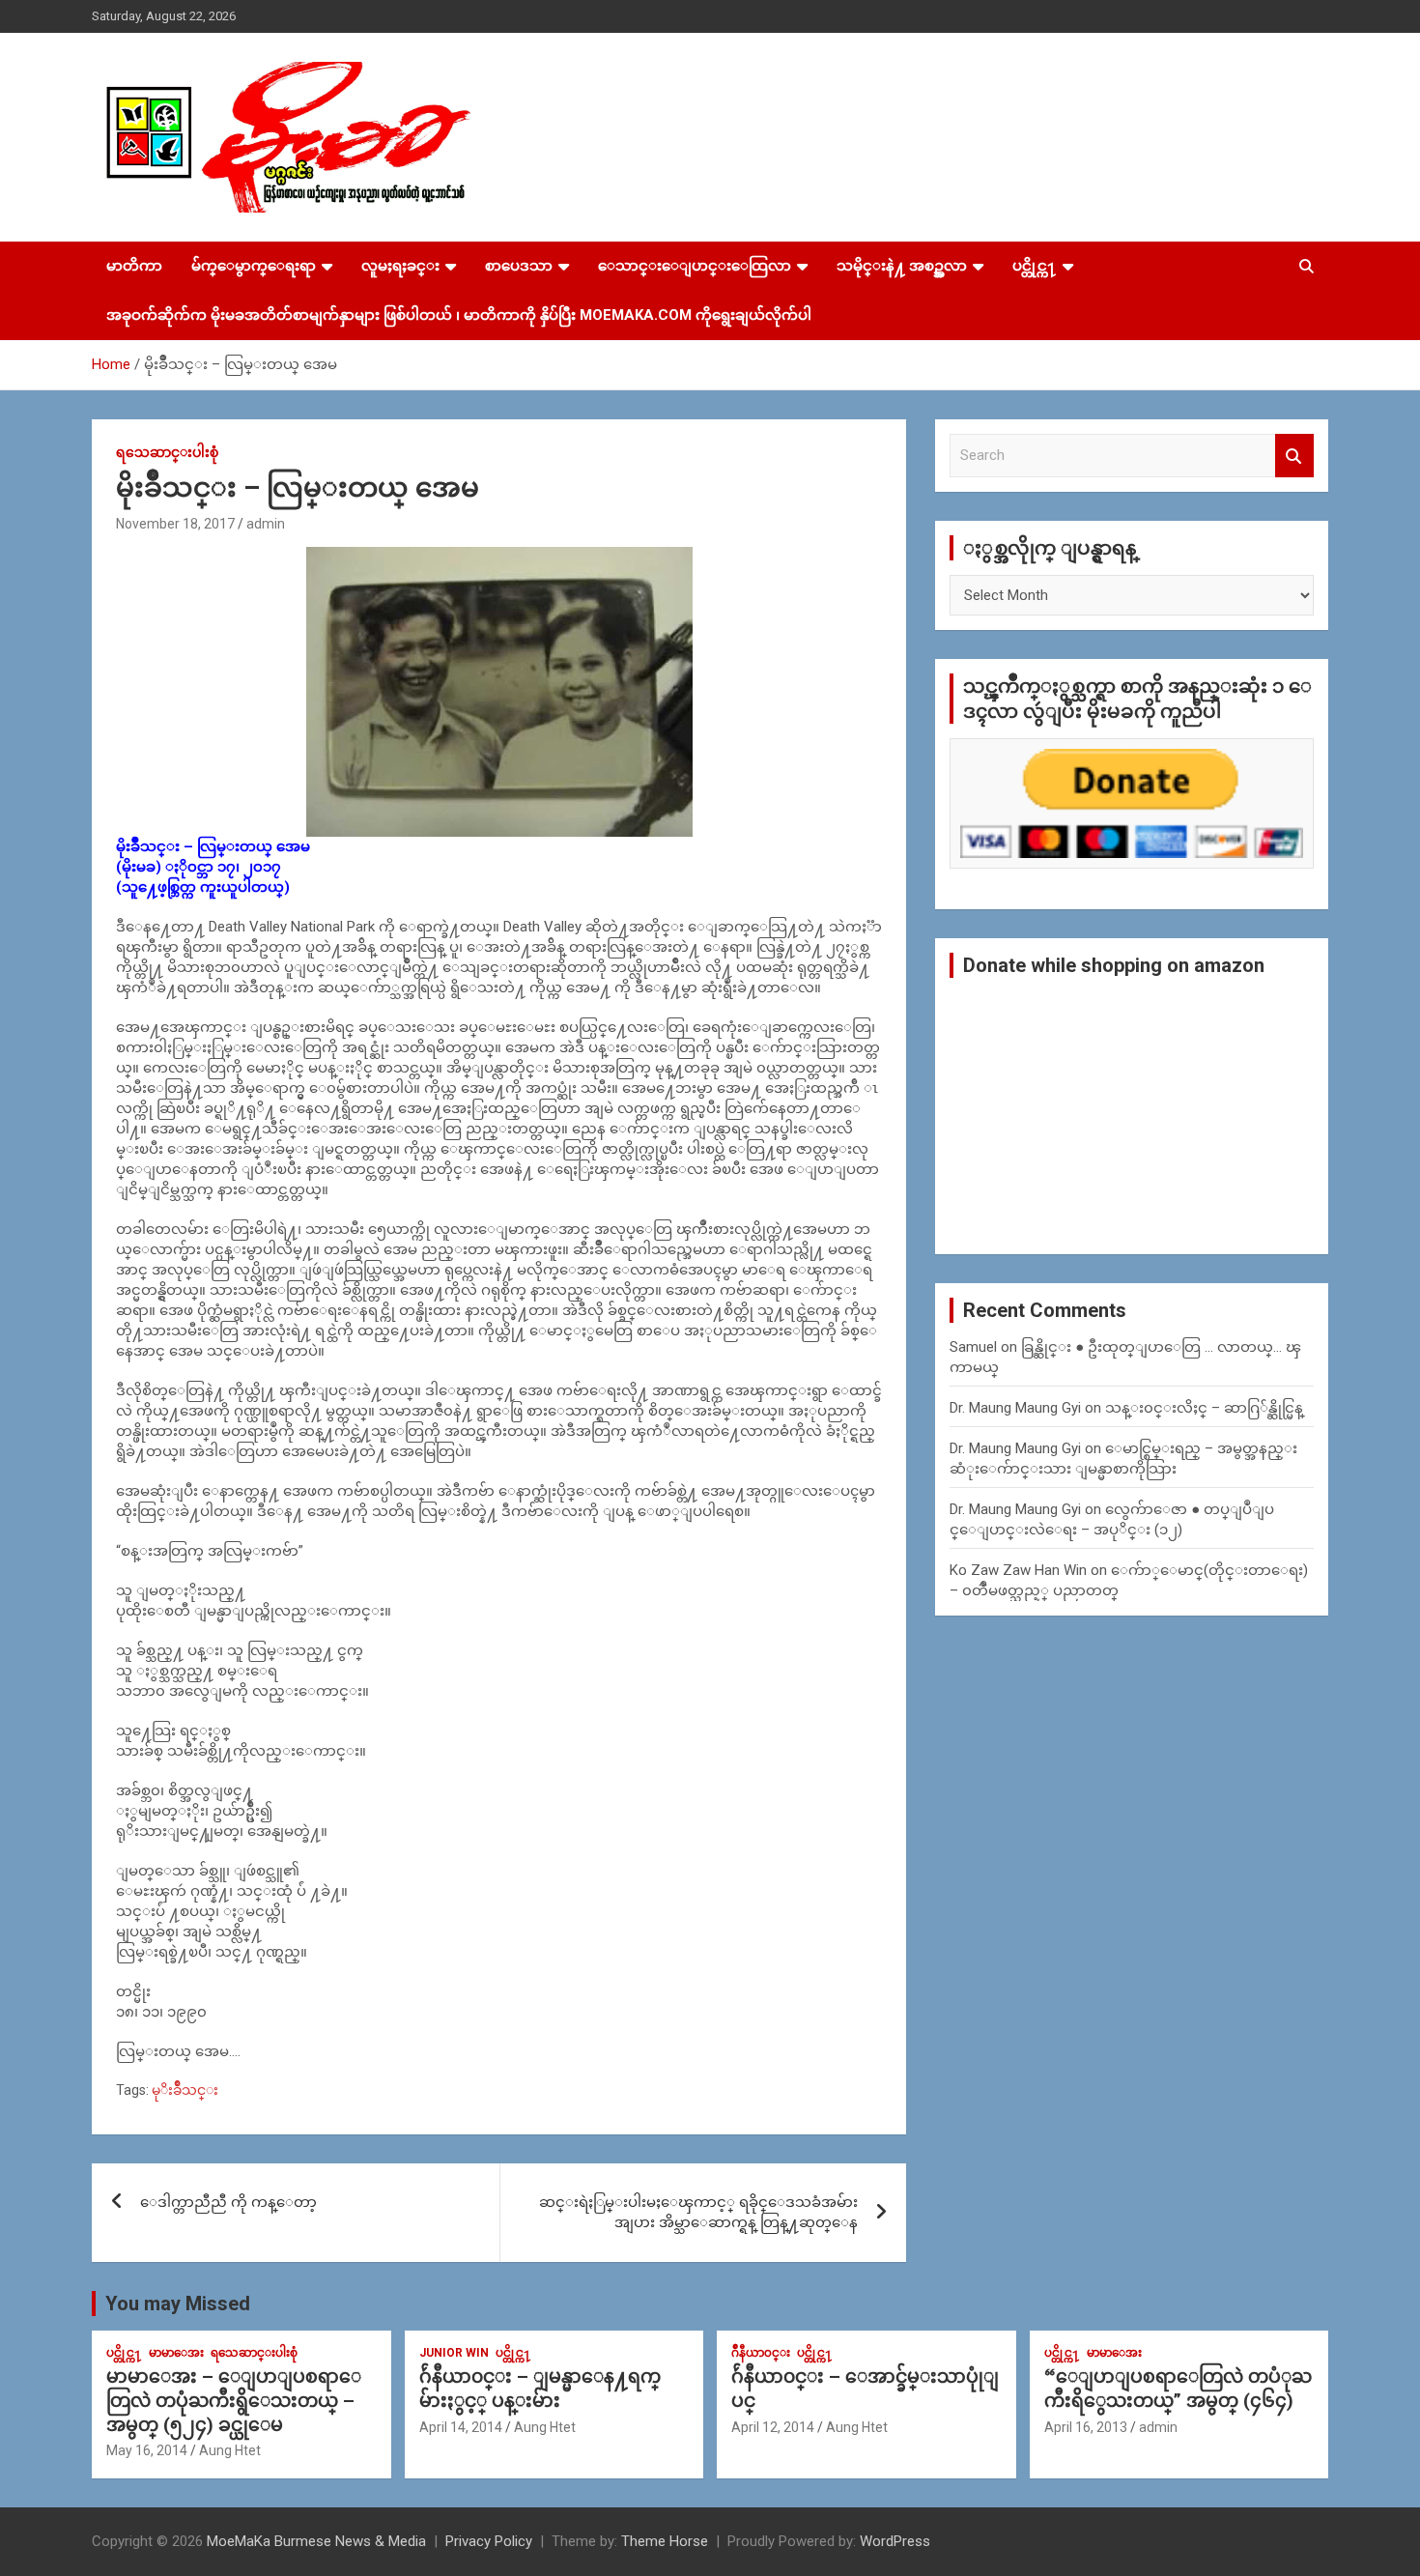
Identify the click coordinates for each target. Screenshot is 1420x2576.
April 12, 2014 (773, 2427)
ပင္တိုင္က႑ (1035, 266)
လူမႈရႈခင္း (400, 266)
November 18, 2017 (175, 524)
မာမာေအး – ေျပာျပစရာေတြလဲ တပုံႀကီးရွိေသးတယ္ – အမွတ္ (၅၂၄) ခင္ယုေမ (234, 2400)
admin (266, 524)
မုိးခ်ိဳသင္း (185, 2090)
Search (1294, 456)
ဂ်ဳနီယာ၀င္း (761, 2353)
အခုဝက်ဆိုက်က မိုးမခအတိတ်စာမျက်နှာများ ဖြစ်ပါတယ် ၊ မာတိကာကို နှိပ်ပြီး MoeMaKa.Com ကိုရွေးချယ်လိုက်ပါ (459, 315)
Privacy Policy (489, 2541)
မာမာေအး (176, 2353)
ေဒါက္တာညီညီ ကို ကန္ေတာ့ (228, 2202)
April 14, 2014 (461, 2427)
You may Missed (178, 2304)
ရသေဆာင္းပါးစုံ (167, 452)
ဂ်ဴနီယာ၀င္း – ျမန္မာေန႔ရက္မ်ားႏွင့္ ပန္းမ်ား (540, 2389)
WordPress (895, 2541)
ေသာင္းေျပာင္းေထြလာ (695, 266)
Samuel (973, 1347)
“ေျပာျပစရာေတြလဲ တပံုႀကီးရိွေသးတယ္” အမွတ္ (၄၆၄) (1178, 2389)
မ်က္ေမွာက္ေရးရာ (254, 266)
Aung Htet (230, 2450)
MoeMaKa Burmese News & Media (316, 2541)
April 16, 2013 (1086, 2427)
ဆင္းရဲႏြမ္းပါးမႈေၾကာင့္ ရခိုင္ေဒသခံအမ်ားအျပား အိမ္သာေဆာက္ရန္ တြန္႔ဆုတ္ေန (698, 2212)
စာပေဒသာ (519, 266)
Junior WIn (454, 2353)
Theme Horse (665, 2541)
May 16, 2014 (147, 2450)
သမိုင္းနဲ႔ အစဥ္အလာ (902, 266)
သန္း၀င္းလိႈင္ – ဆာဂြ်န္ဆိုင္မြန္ (1204, 1408)
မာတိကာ (134, 266)
